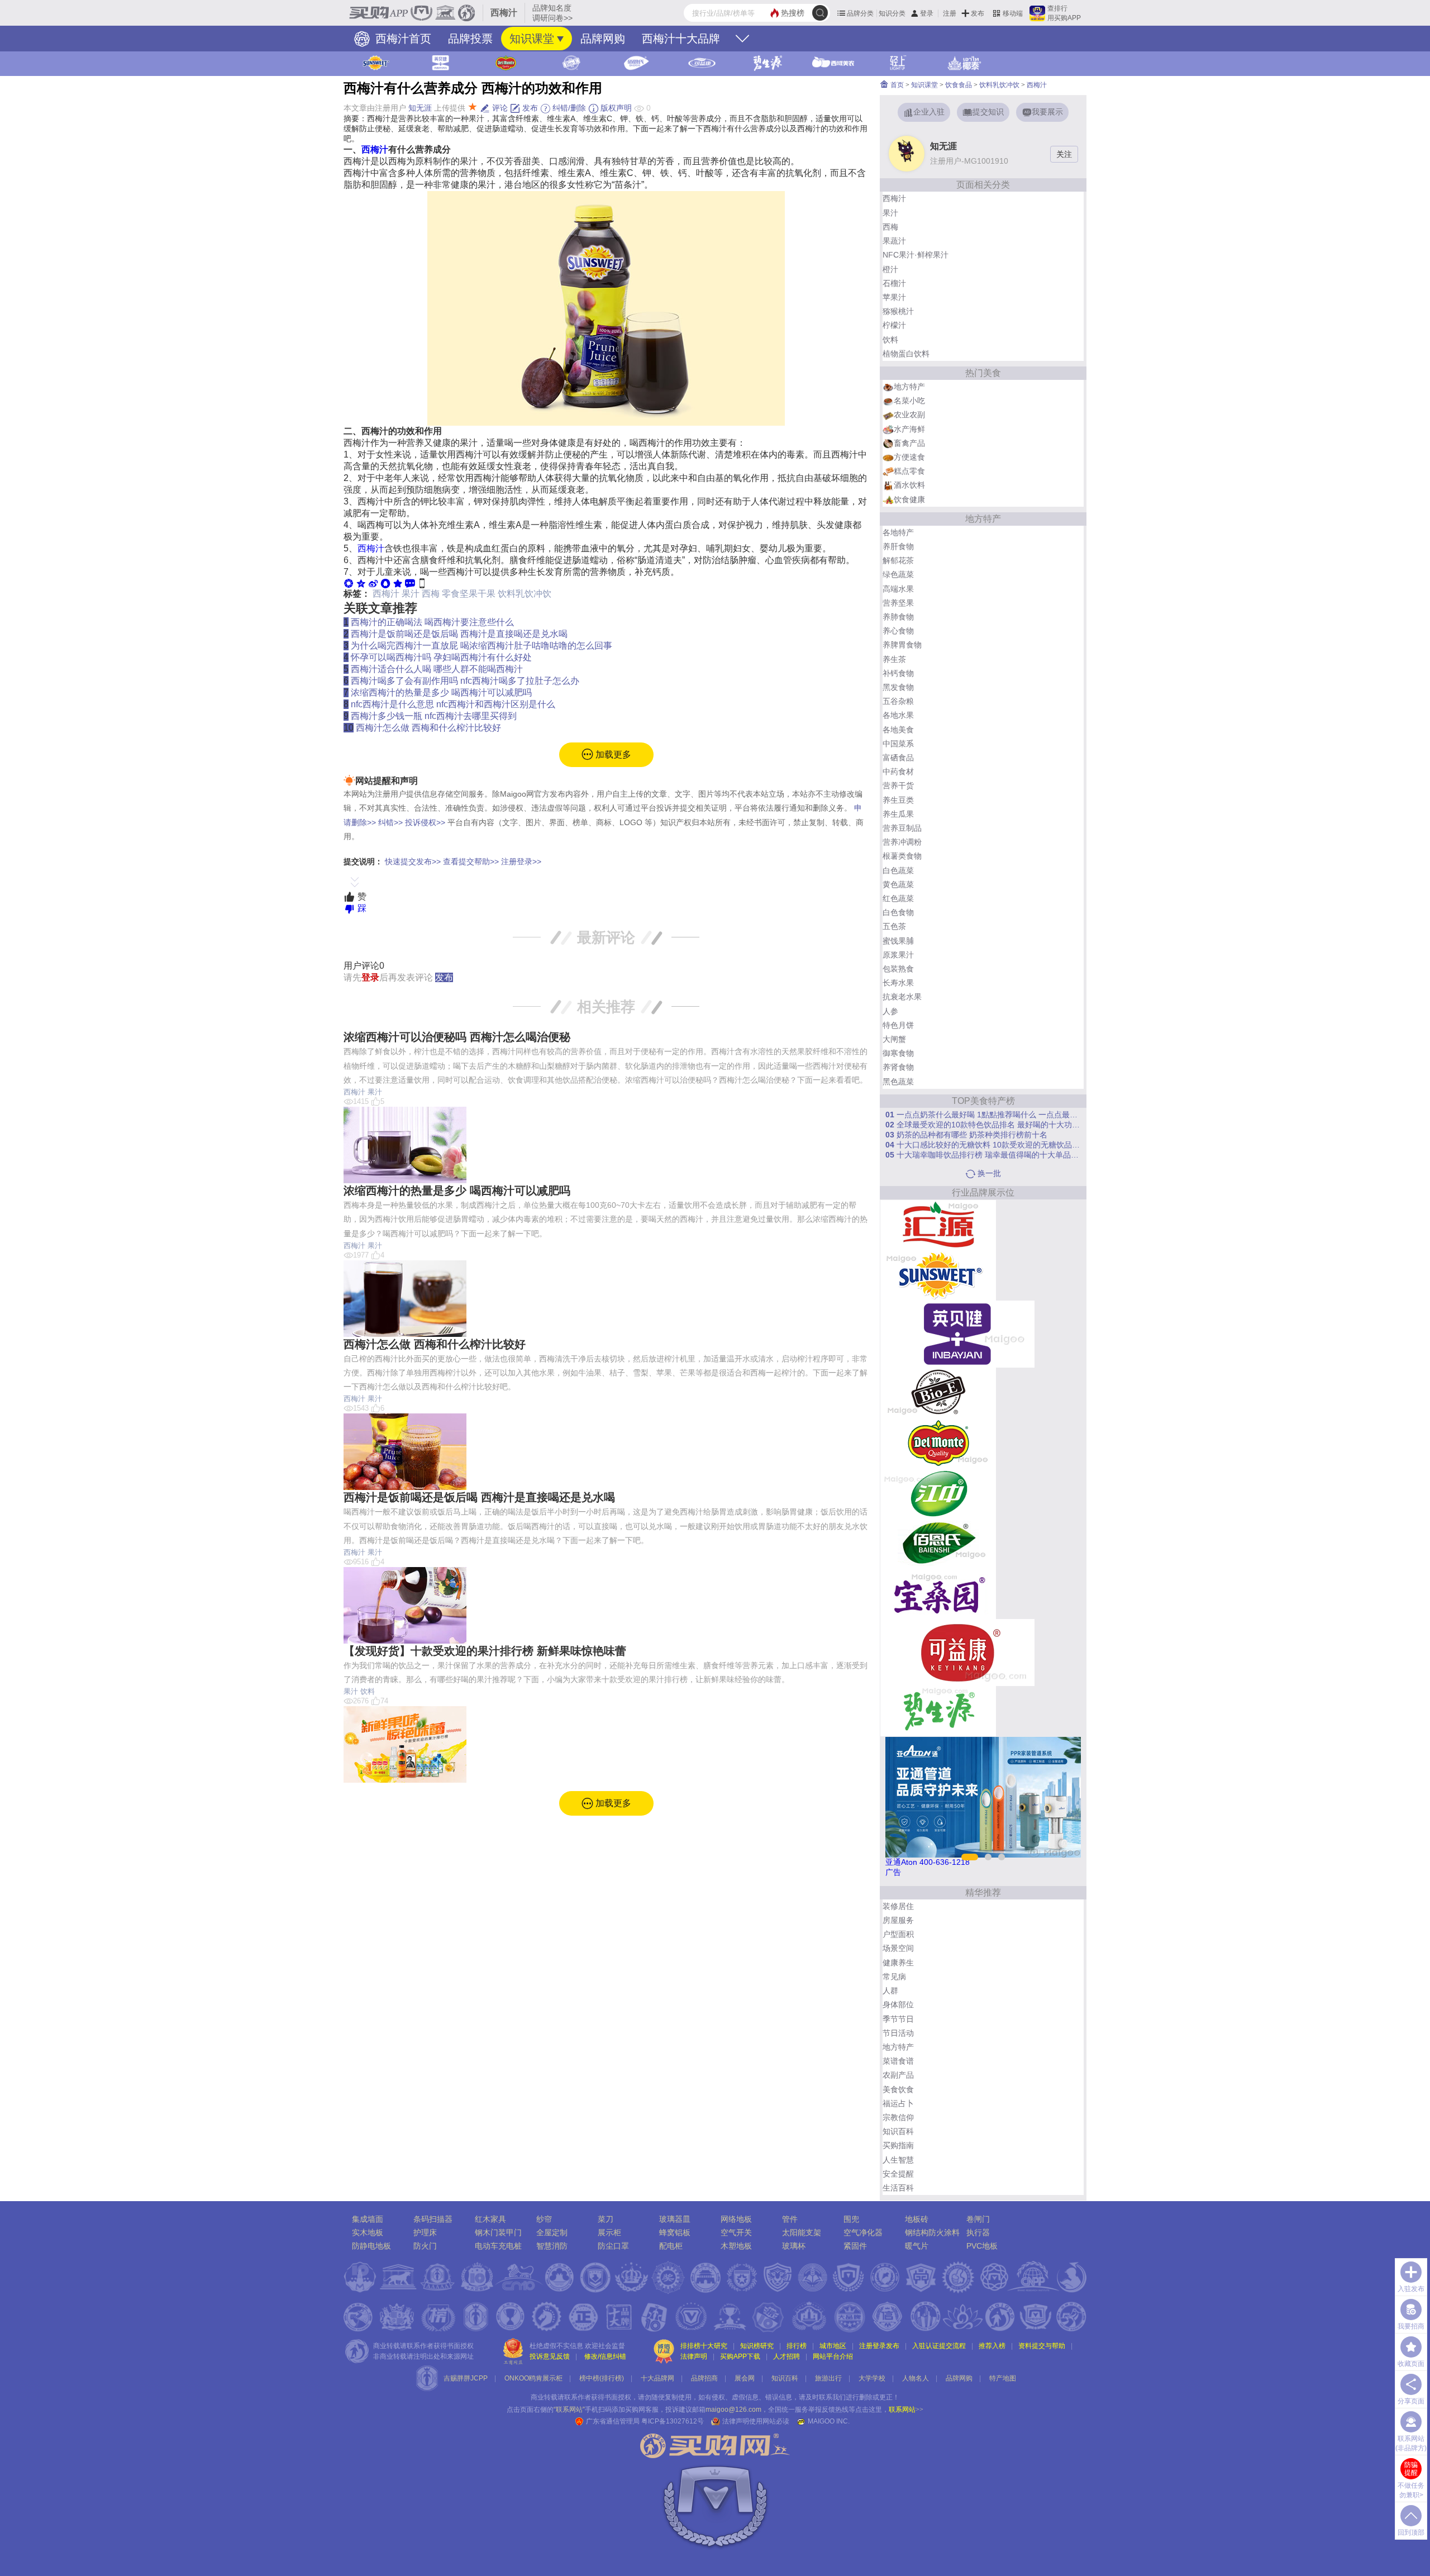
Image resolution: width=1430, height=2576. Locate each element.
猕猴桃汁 (898, 311)
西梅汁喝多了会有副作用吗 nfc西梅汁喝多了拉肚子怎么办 (465, 681)
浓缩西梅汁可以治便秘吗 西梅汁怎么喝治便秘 (457, 1037)
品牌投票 (470, 39)
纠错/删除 (568, 108)
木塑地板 (736, 2246)
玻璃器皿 (675, 2219)
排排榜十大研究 (704, 2346)
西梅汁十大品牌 (681, 39)
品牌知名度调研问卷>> (552, 13)
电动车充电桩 (498, 2246)
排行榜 (797, 2346)
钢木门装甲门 (498, 2232)
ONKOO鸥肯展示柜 (533, 2378)
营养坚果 (898, 603)
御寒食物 (898, 1053)
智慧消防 (552, 2246)
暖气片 (917, 2246)
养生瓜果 (898, 814)
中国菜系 (898, 744)
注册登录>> (521, 861)
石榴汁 (894, 283)
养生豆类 (898, 800)
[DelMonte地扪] (938, 1442)
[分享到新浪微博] (373, 583)
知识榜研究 (757, 2346)
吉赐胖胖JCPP (466, 2378)
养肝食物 (898, 546)
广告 (893, 1872)
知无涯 (420, 108)
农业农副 (909, 415)
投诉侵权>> (425, 822)
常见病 (894, 1977)
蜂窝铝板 (675, 2232)
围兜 (851, 2219)
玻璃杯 (794, 2246)
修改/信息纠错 (605, 2356)
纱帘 (544, 2219)
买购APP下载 (740, 2356)
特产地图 (1003, 2378)
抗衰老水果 (902, 997)
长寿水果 (898, 983)
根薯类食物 (902, 856)
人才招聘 (786, 2356)
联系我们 (832, 2397)
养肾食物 (898, 1067)
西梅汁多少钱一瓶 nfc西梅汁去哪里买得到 (434, 716)
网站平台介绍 (833, 2356)
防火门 (425, 2246)
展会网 (745, 2378)
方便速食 (909, 457)
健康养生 (898, 1963)
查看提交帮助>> (471, 861)
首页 (896, 85)
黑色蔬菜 (898, 1082)
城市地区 (833, 2346)
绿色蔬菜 (898, 574)
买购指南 (898, 2145)
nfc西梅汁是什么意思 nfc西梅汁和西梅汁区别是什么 (453, 704)
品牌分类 (860, 13)
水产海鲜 (909, 429)
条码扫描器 (433, 2219)
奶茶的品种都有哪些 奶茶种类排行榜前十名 (966, 1135)
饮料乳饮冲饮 (525, 594)
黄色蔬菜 (898, 884)
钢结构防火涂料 (932, 2232)
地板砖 (917, 2219)
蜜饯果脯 (898, 941)
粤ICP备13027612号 (673, 2421)
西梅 (431, 594)
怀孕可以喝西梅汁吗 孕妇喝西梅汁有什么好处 (441, 657)
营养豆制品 (902, 828)
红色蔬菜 (898, 898)
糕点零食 (909, 471)
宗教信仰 (898, 2117)
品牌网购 (603, 39)
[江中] (938, 1493)
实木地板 (368, 2232)
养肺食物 (898, 617)
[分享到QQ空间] (361, 583)
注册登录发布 (879, 2346)
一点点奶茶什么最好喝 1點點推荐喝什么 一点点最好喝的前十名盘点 (983, 1115)
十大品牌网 (657, 2378)
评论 (499, 108)
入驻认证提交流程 (939, 2346)
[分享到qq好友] (385, 583)
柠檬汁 (894, 325)
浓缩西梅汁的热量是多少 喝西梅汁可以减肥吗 (441, 692)
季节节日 (898, 2019)
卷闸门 (978, 2219)
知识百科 (898, 2131)
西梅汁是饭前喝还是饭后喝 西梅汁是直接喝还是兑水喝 (459, 634)
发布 (978, 13)
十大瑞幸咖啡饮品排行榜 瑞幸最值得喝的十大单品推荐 (983, 1155)
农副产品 (898, 2075)
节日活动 (898, 2033)
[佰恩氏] (938, 1543)
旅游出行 (828, 2378)
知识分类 (892, 13)
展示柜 (609, 2232)
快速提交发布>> (413, 861)
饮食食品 (959, 85)
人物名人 (916, 2378)
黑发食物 (898, 687)
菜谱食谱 (898, 2061)
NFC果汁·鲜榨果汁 (916, 255)
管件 (790, 2219)
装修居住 (898, 1906)
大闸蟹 (894, 1039)
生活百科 (898, 2188)
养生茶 (894, 659)
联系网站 (906, 2410)
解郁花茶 (898, 560)
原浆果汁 (898, 955)
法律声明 (694, 2356)
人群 (890, 1991)
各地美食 (898, 730)
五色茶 (894, 926)
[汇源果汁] (938, 1225)
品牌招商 (704, 2378)
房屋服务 (898, 1920)
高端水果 (898, 589)
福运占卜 (898, 2103)
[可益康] (957, 1652)
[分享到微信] (349, 583)
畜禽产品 (909, 443)
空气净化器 (863, 2232)
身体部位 (898, 2004)
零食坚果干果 (469, 594)
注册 (950, 13)
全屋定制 (552, 2232)
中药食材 (898, 772)
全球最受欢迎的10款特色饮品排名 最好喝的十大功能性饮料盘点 (983, 1125)
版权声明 (615, 108)
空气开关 (736, 2232)
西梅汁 (375, 149)
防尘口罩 (613, 2246)
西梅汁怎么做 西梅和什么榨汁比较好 (428, 728)
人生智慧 (898, 2160)
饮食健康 (909, 499)
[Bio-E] (938, 1392)
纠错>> (390, 822)
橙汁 (890, 269)
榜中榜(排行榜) (602, 2378)
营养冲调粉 (902, 842)
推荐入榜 (992, 2346)
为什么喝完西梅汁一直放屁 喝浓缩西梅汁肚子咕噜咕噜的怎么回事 (482, 646)
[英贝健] (957, 1334)
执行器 (978, 2232)
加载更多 (612, 754)
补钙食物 (898, 673)
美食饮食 (898, 2089)
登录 (927, 13)
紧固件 (855, 2246)
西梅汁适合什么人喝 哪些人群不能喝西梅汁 (437, 669)
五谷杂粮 (898, 701)
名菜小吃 (909, 401)
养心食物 (898, 631)
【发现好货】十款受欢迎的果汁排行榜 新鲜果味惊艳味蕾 (485, 1651)
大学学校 (872, 2378)
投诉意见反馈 (550, 2356)
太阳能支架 (802, 2232)
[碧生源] (938, 1711)
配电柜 (671, 2246)
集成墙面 (368, 2219)
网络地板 (736, 2219)
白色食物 (898, 912)
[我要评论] (410, 583)
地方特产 (909, 387)
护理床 (425, 2232)
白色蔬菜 (898, 870)
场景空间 (898, 1948)
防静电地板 (371, 2246)
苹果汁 (894, 297)
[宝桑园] (938, 1593)
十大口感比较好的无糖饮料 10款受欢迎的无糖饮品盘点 (983, 1145)
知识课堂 (532, 39)
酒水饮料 (909, 485)
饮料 (368, 1691)
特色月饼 (898, 1025)
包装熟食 (898, 969)
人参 (890, 1011)
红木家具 (490, 2219)
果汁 (411, 594)
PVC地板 (982, 2246)
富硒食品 (898, 758)
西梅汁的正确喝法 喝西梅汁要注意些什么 (432, 622)
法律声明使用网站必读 (756, 2421)
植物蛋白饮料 (906, 354)
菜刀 (606, 2219)
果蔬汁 (894, 241)
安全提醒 (898, 2174)
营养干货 (898, 785)
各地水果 (898, 715)
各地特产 (898, 532)
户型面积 (898, 1934)
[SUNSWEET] (938, 1275)
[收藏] (398, 583)
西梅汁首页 (402, 39)
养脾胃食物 (902, 645)
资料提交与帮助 (1042, 2346)
